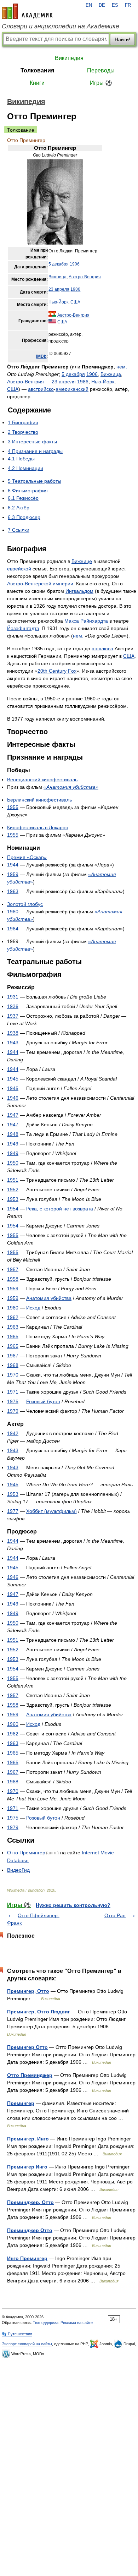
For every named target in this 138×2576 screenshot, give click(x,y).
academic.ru (27, 11)
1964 (13, 929)
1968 (13, 1365)
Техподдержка (46, 2323)
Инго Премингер (27, 2258)
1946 (13, 1098)
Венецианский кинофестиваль (42, 780)
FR (128, 5)
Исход (33, 1308)
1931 (13, 997)
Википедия (69, 58)
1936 (13, 1006)
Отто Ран (115, 1915)
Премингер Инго (27, 2167)
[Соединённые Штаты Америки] (52, 322)
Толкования (37, 70)
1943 (13, 1043)
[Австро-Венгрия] (52, 315)
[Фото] (55, 243)
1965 (13, 1336)
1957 (13, 1269)
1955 (13, 807)
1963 (13, 891)
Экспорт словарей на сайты (27, 2344)
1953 (13, 1199)
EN (89, 5)
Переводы (101, 70)
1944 (13, 865)
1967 (13, 1356)
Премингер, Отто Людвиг (39, 2012)
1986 (75, 289)
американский (72, 389)
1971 (13, 1392)
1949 (13, 1144)
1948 (13, 1134)
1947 (13, 1115)
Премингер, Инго (28, 2139)
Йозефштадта (23, 628)
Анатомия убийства (49, 1298)
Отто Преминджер (30, 2075)
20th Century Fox (57, 671)
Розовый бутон (43, 1401)
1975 (13, 1401)
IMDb (41, 356)
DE (102, 5)
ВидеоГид (18, 1870)
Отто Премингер (26, 1853)
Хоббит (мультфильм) (51, 1511)
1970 (13, 1375)
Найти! (122, 39)
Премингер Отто (27, 2047)
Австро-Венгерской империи (40, 584)
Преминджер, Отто (30, 2202)
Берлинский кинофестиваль (39, 800)
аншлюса (102, 649)
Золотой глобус (25, 904)
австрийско (41, 389)
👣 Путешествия (17, 2334)
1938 (13, 1033)
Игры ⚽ (101, 83)
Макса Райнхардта (86, 621)
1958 (13, 1279)
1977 (13, 1511)
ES (115, 5)
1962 (13, 1317)
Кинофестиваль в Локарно (38, 827)
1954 (13, 1209)
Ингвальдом (79, 591)
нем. (122, 367)
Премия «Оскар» (27, 857)
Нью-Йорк (58, 302)
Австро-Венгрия (85, 277)
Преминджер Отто (30, 2230)
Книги (37, 83)
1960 (13, 912)
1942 (13, 1433)
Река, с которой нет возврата (60, 1209)
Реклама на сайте (77, 2323)
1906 (75, 264)
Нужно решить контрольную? (73, 1905)
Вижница (57, 277)
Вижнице (82, 561)
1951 (13, 1180)
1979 (13, 1411)
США (75, 302)
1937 (13, 1016)
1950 (13, 1163)
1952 (13, 1189)
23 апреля (59, 289)
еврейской (19, 569)
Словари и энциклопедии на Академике (61, 26)
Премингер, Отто (28, 1991)
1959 (13, 874)
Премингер (21, 2103)
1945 (13, 1079)
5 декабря (59, 264)
